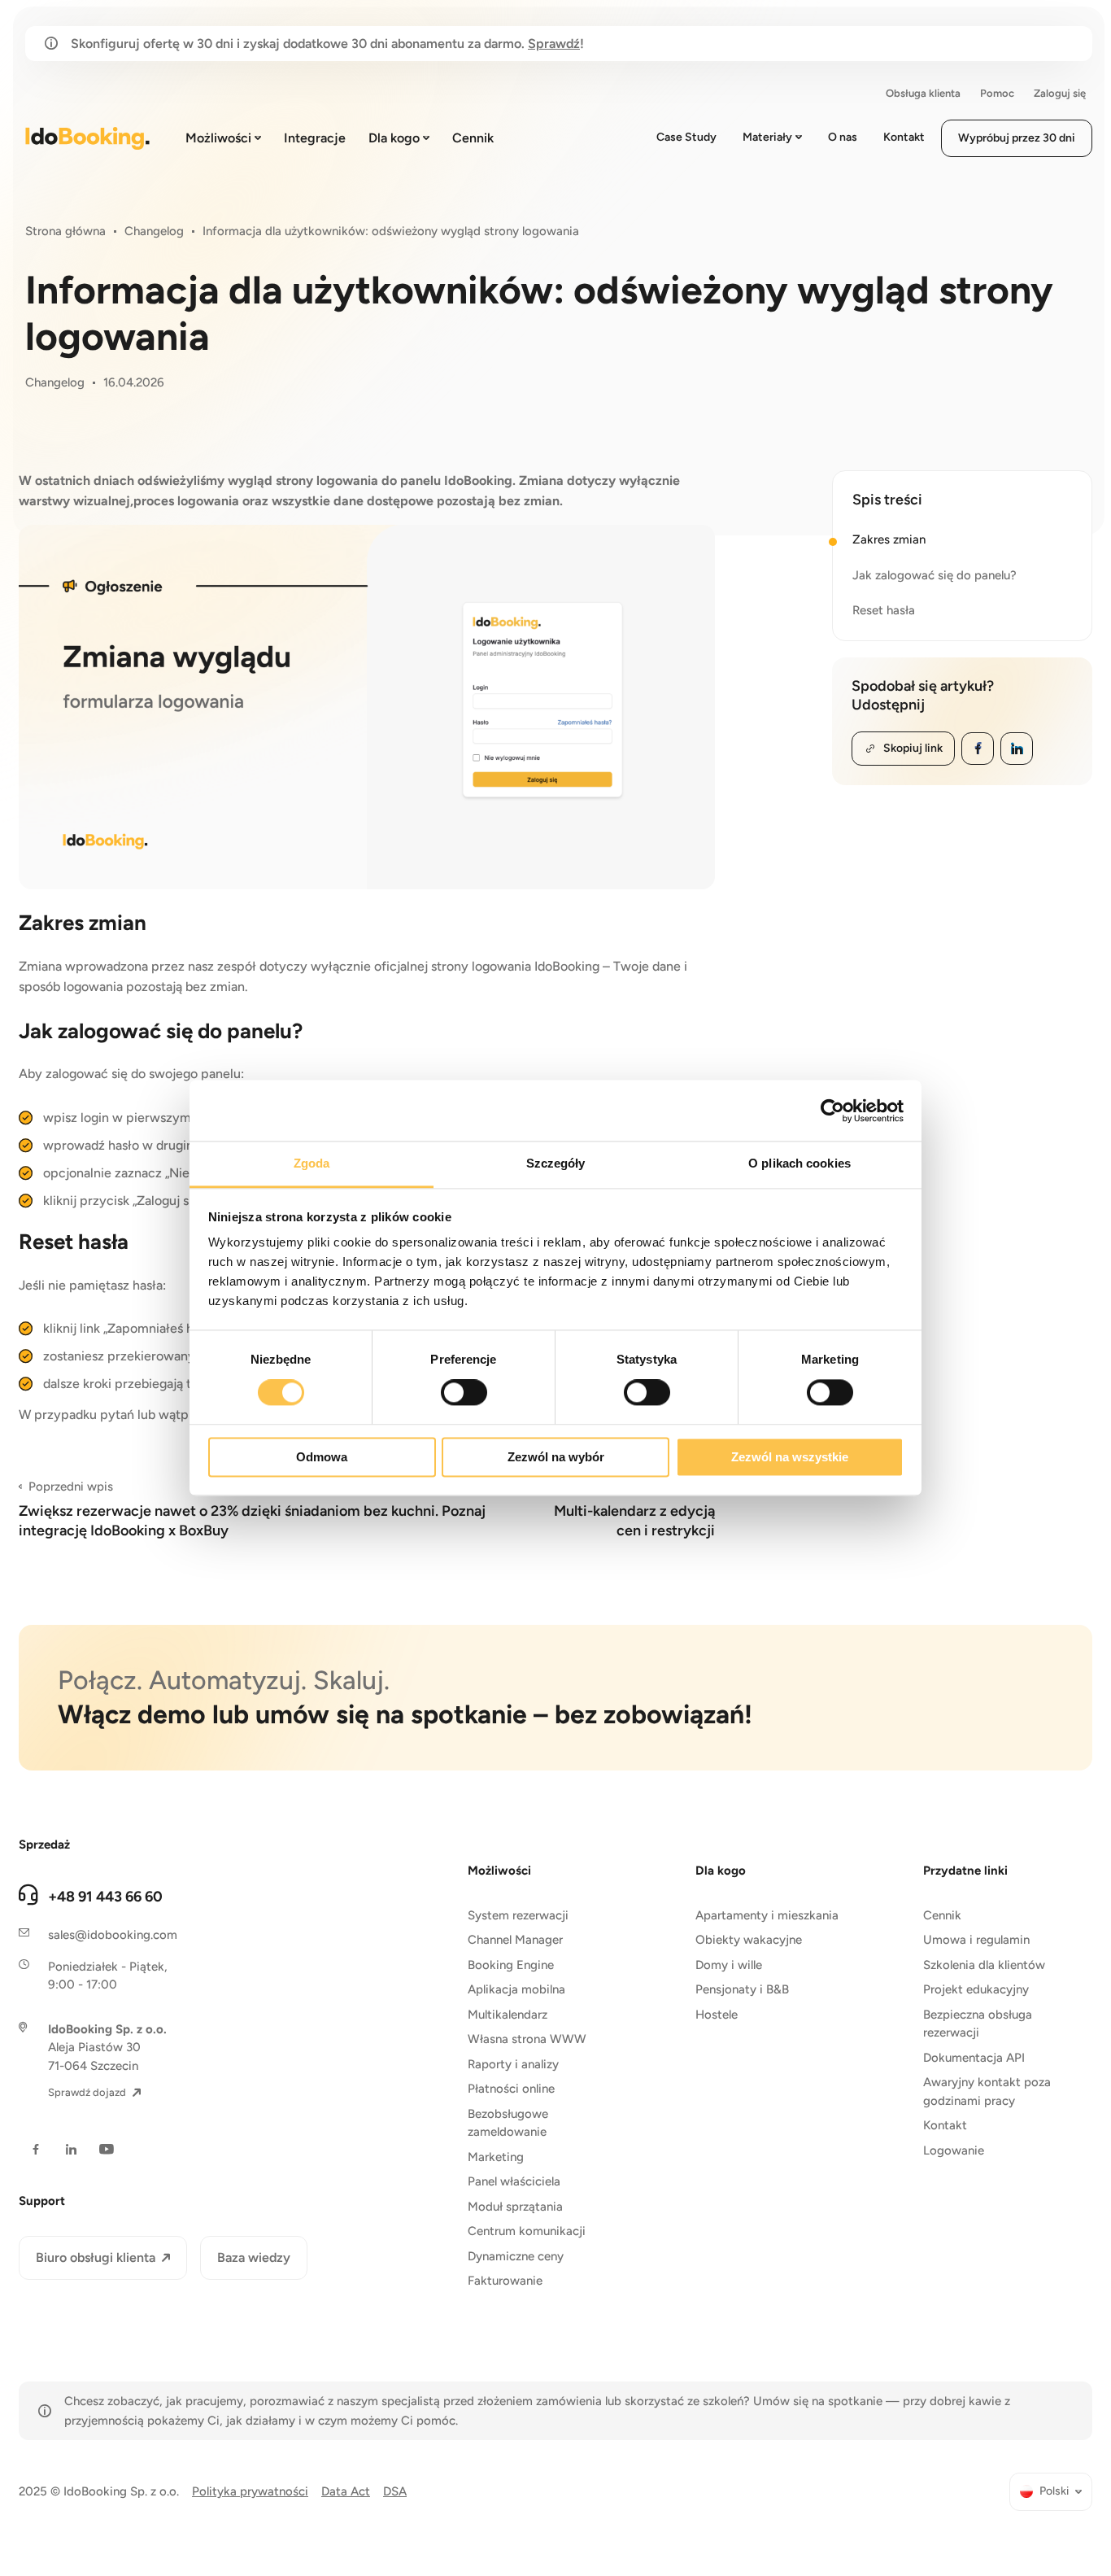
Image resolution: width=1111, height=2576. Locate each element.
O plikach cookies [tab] (799, 1163)
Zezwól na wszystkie (790, 1457)
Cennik (942, 1915)
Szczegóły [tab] (556, 1163)
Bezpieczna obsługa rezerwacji (978, 2024)
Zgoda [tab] (312, 1163)
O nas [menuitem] (843, 137)
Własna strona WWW (527, 2039)
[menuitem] (1051, 2492)
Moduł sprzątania (515, 2207)
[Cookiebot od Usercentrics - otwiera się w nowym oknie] (832, 1111)
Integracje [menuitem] (315, 138)
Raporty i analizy (513, 2064)
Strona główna (65, 231)
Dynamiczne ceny (516, 2256)
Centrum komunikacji (527, 2231)
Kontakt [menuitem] (904, 137)
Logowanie (954, 2150)
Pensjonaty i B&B (742, 1989)
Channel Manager (515, 1940)
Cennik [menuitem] (473, 138)
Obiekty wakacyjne (749, 1940)
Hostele (717, 2015)
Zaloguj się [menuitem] (1060, 93)
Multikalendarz (508, 2015)
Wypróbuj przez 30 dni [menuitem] (1017, 138)
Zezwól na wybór (556, 1457)
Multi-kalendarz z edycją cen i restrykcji (634, 1509)
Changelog (154, 231)
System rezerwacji (518, 1915)
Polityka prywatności (250, 2491)
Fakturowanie (505, 2281)
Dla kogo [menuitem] (394, 138)
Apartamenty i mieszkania (767, 1915)
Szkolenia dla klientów (984, 1965)
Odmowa (322, 1457)
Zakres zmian (889, 539)
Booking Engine (511, 1965)
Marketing (496, 2157)
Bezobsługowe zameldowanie (508, 2123)
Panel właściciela (514, 2181)
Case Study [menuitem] (686, 137)
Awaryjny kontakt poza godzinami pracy (987, 2091)
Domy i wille (729, 1965)
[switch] (464, 1393)
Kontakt (945, 2125)
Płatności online (511, 2089)
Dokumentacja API (974, 2058)
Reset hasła (884, 610)
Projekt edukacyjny (976, 1989)
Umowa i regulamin (976, 1940)
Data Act (346, 2491)
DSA (395, 2491)
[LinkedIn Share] (1017, 749)
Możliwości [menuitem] (218, 138)
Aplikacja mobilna (516, 1989)
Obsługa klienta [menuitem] (923, 93)
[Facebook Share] (978, 749)
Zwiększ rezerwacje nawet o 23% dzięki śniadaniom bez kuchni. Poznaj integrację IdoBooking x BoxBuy (252, 1509)
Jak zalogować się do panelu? (935, 575)
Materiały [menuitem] (767, 137)
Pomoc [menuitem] (997, 93)
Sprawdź (554, 44)
